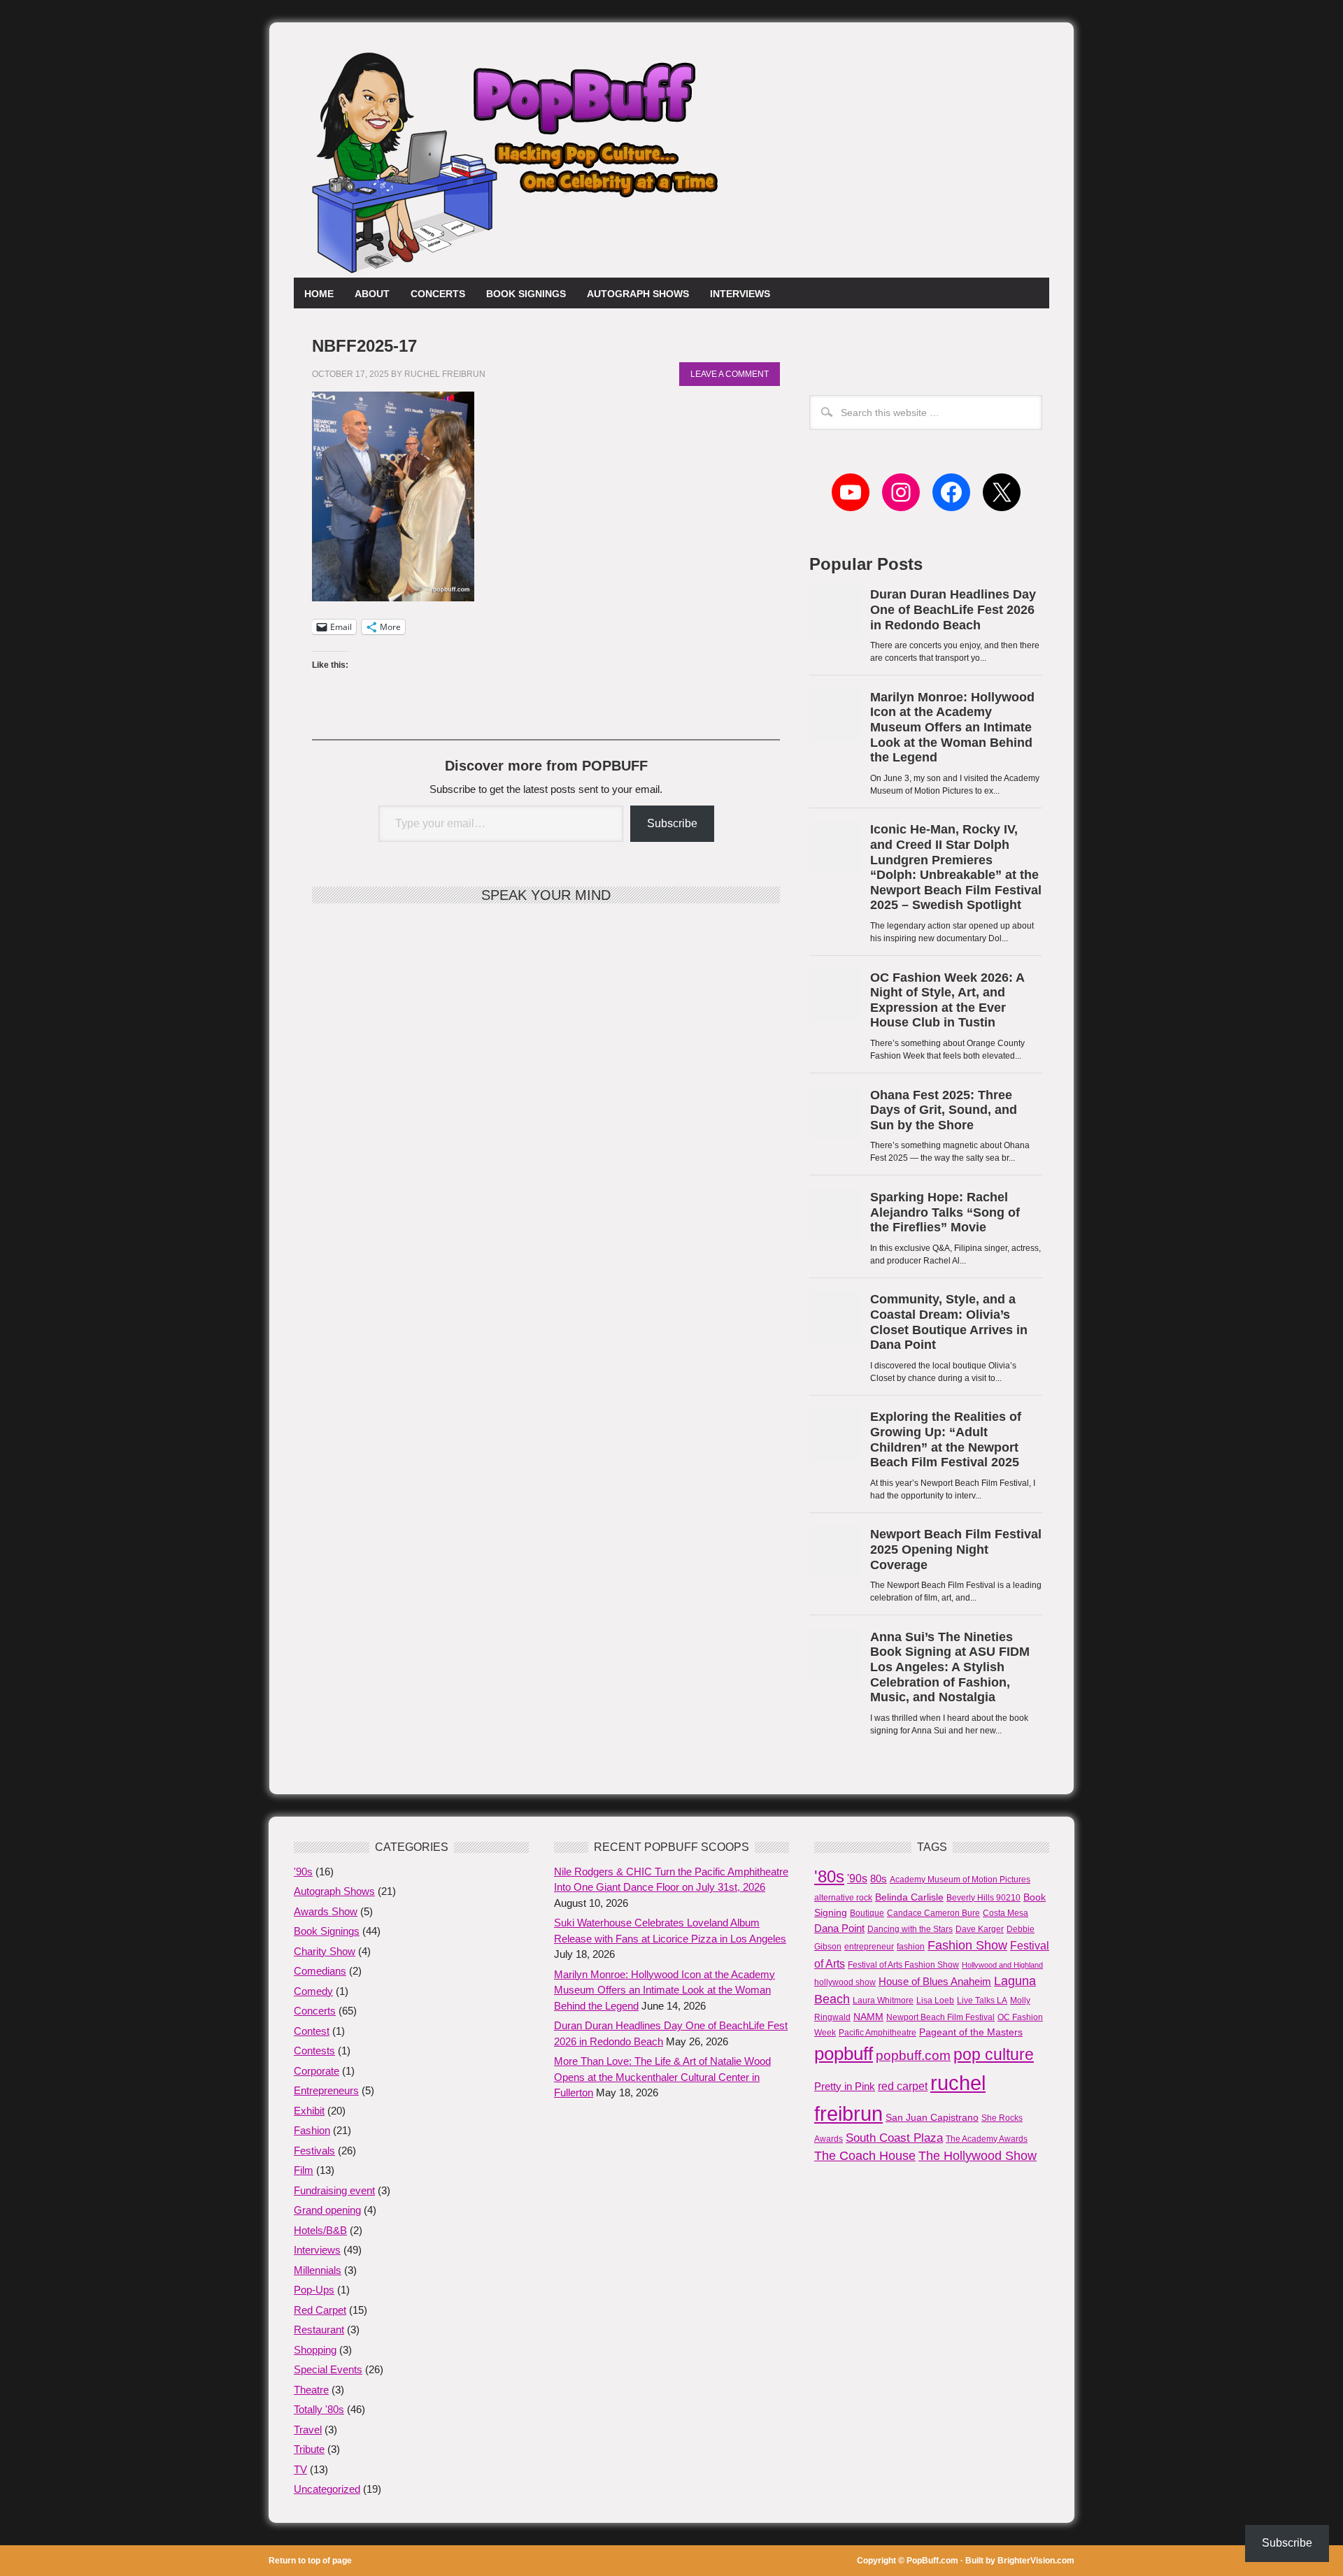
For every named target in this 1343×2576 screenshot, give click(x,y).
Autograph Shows (638, 294)
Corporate (317, 2071)
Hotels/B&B (320, 2230)
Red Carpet (320, 2310)
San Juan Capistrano (932, 2117)
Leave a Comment (730, 374)
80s (879, 1879)
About (367, 294)
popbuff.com (913, 2055)
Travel (308, 2430)
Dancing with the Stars (910, 1929)
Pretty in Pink (845, 2086)
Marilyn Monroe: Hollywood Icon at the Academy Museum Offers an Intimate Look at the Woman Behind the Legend (665, 1990)
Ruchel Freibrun (445, 374)
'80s (829, 1876)
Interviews (740, 294)
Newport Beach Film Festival (940, 2017)
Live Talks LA (982, 2001)
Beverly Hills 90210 (983, 1898)
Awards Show (326, 1911)
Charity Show (325, 1951)
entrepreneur (869, 1947)
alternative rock (843, 1898)
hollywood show (845, 1982)
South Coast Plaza (894, 2138)
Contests (314, 2051)
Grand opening (327, 2210)
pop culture (994, 2054)
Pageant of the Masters (971, 2032)
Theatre (311, 2390)
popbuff (844, 2054)
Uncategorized (327, 2489)
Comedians (320, 1971)
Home (319, 294)
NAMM (868, 2017)
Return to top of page (310, 2561)
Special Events (328, 2369)
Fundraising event (334, 2190)
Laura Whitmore (883, 2001)
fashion (911, 1947)
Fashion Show (967, 1945)
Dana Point (839, 1928)
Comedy (313, 1991)
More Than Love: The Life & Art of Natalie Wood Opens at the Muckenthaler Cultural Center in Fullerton (662, 2077)
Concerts (438, 294)
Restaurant (319, 2330)
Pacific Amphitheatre (877, 2033)
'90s (303, 1872)
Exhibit (309, 2111)
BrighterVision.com (1036, 2561)
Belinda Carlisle (909, 1897)
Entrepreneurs (326, 2090)
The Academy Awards (987, 2139)
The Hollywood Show (978, 2156)
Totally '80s (319, 2409)
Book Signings (526, 294)
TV (300, 2469)
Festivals (314, 2151)
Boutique (867, 1913)
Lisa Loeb (935, 2001)
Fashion (312, 2130)
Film (304, 2170)
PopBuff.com (932, 2561)
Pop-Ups (314, 2290)
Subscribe (672, 823)
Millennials (318, 2270)
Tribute (309, 2449)
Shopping (315, 2350)
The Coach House (865, 2156)
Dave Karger (980, 1929)
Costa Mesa (1006, 1913)
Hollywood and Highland (1002, 1965)
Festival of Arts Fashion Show (903, 1965)
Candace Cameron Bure (933, 1913)
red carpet (903, 2086)
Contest (312, 2031)
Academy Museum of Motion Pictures (960, 1880)
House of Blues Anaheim (935, 1981)
